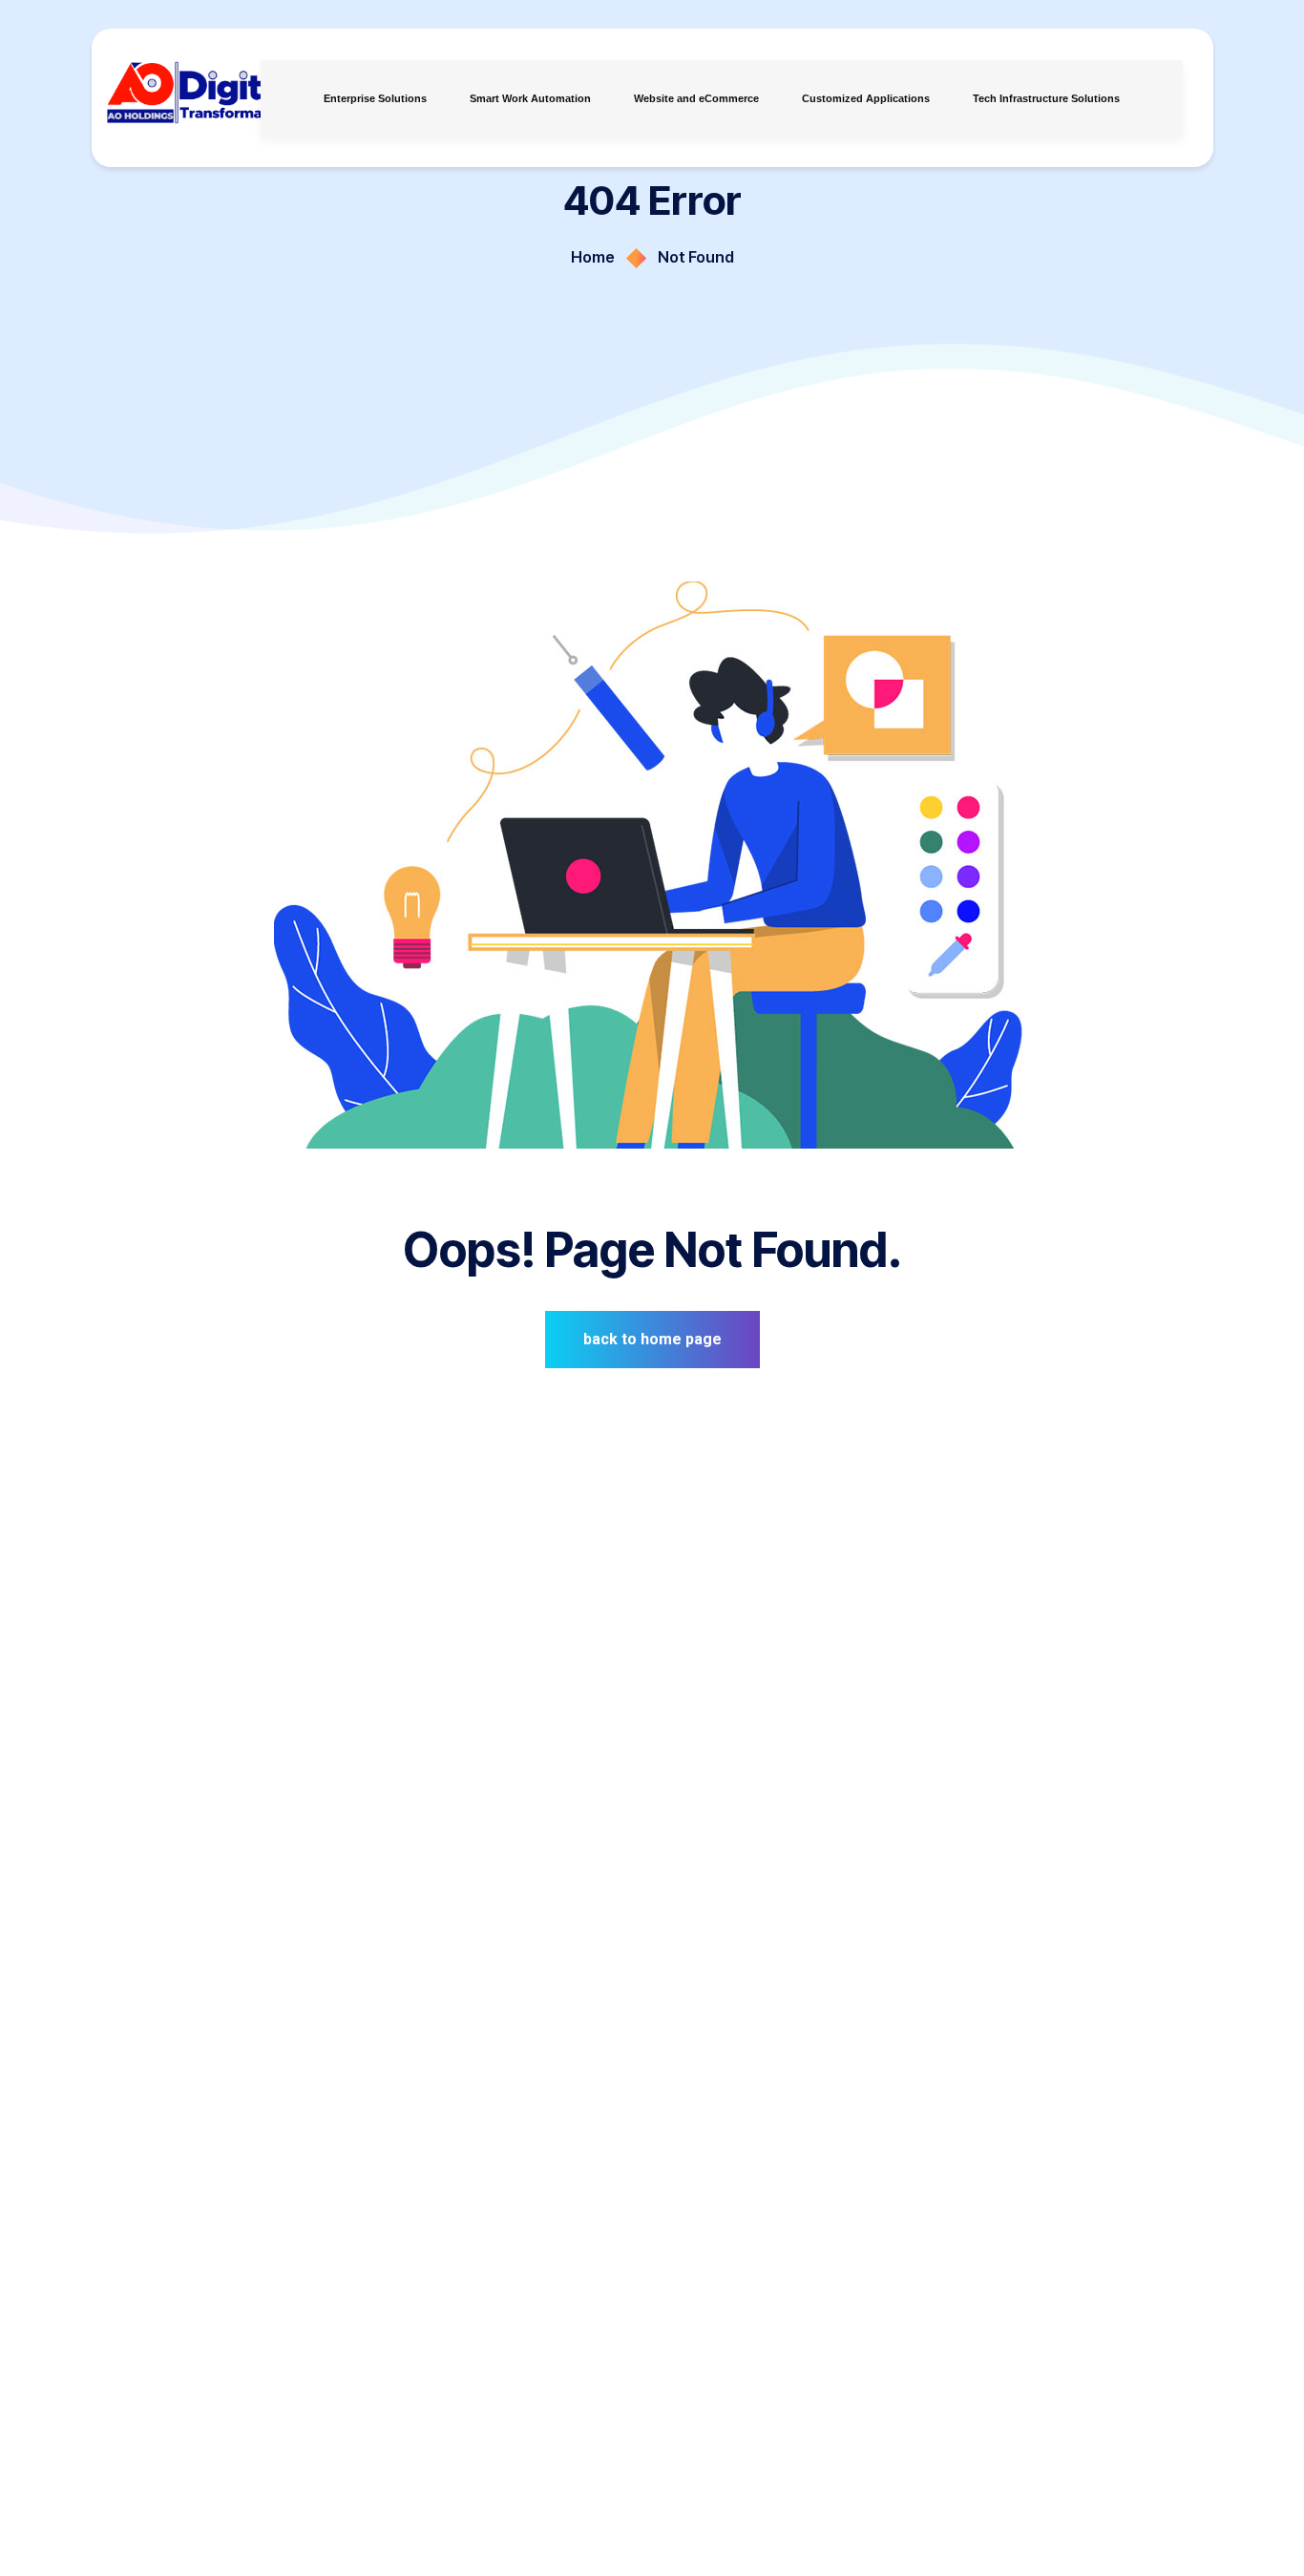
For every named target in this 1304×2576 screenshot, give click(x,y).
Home (593, 257)
